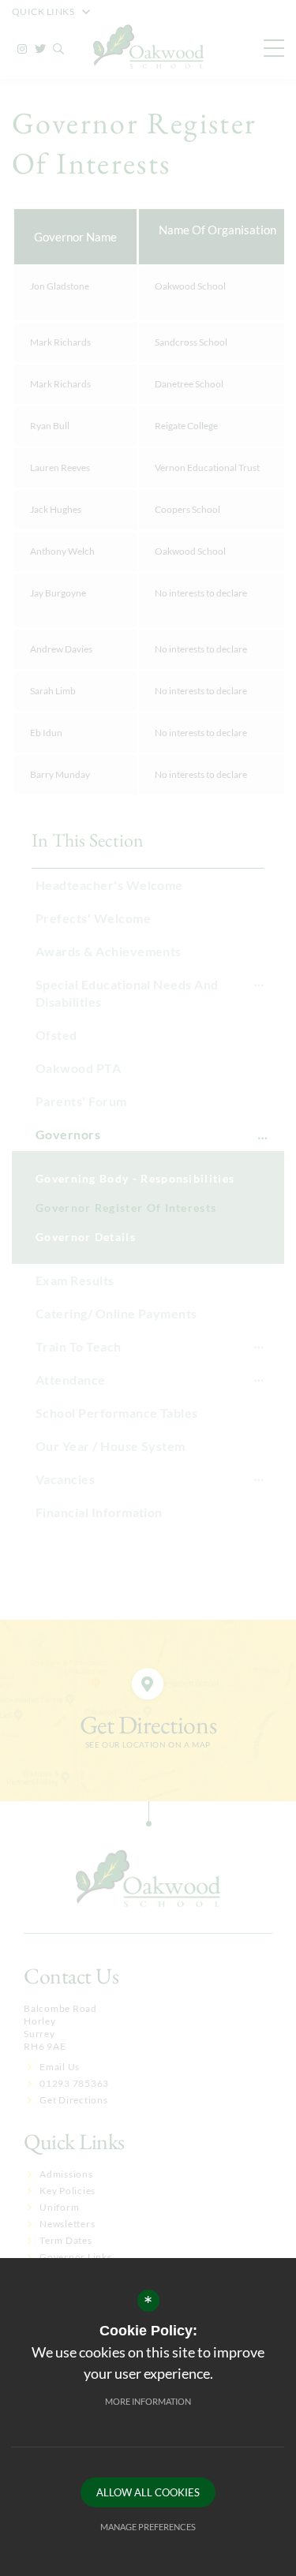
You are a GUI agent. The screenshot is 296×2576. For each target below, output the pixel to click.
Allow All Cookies (148, 2492)
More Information (148, 2401)
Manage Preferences (148, 2527)
